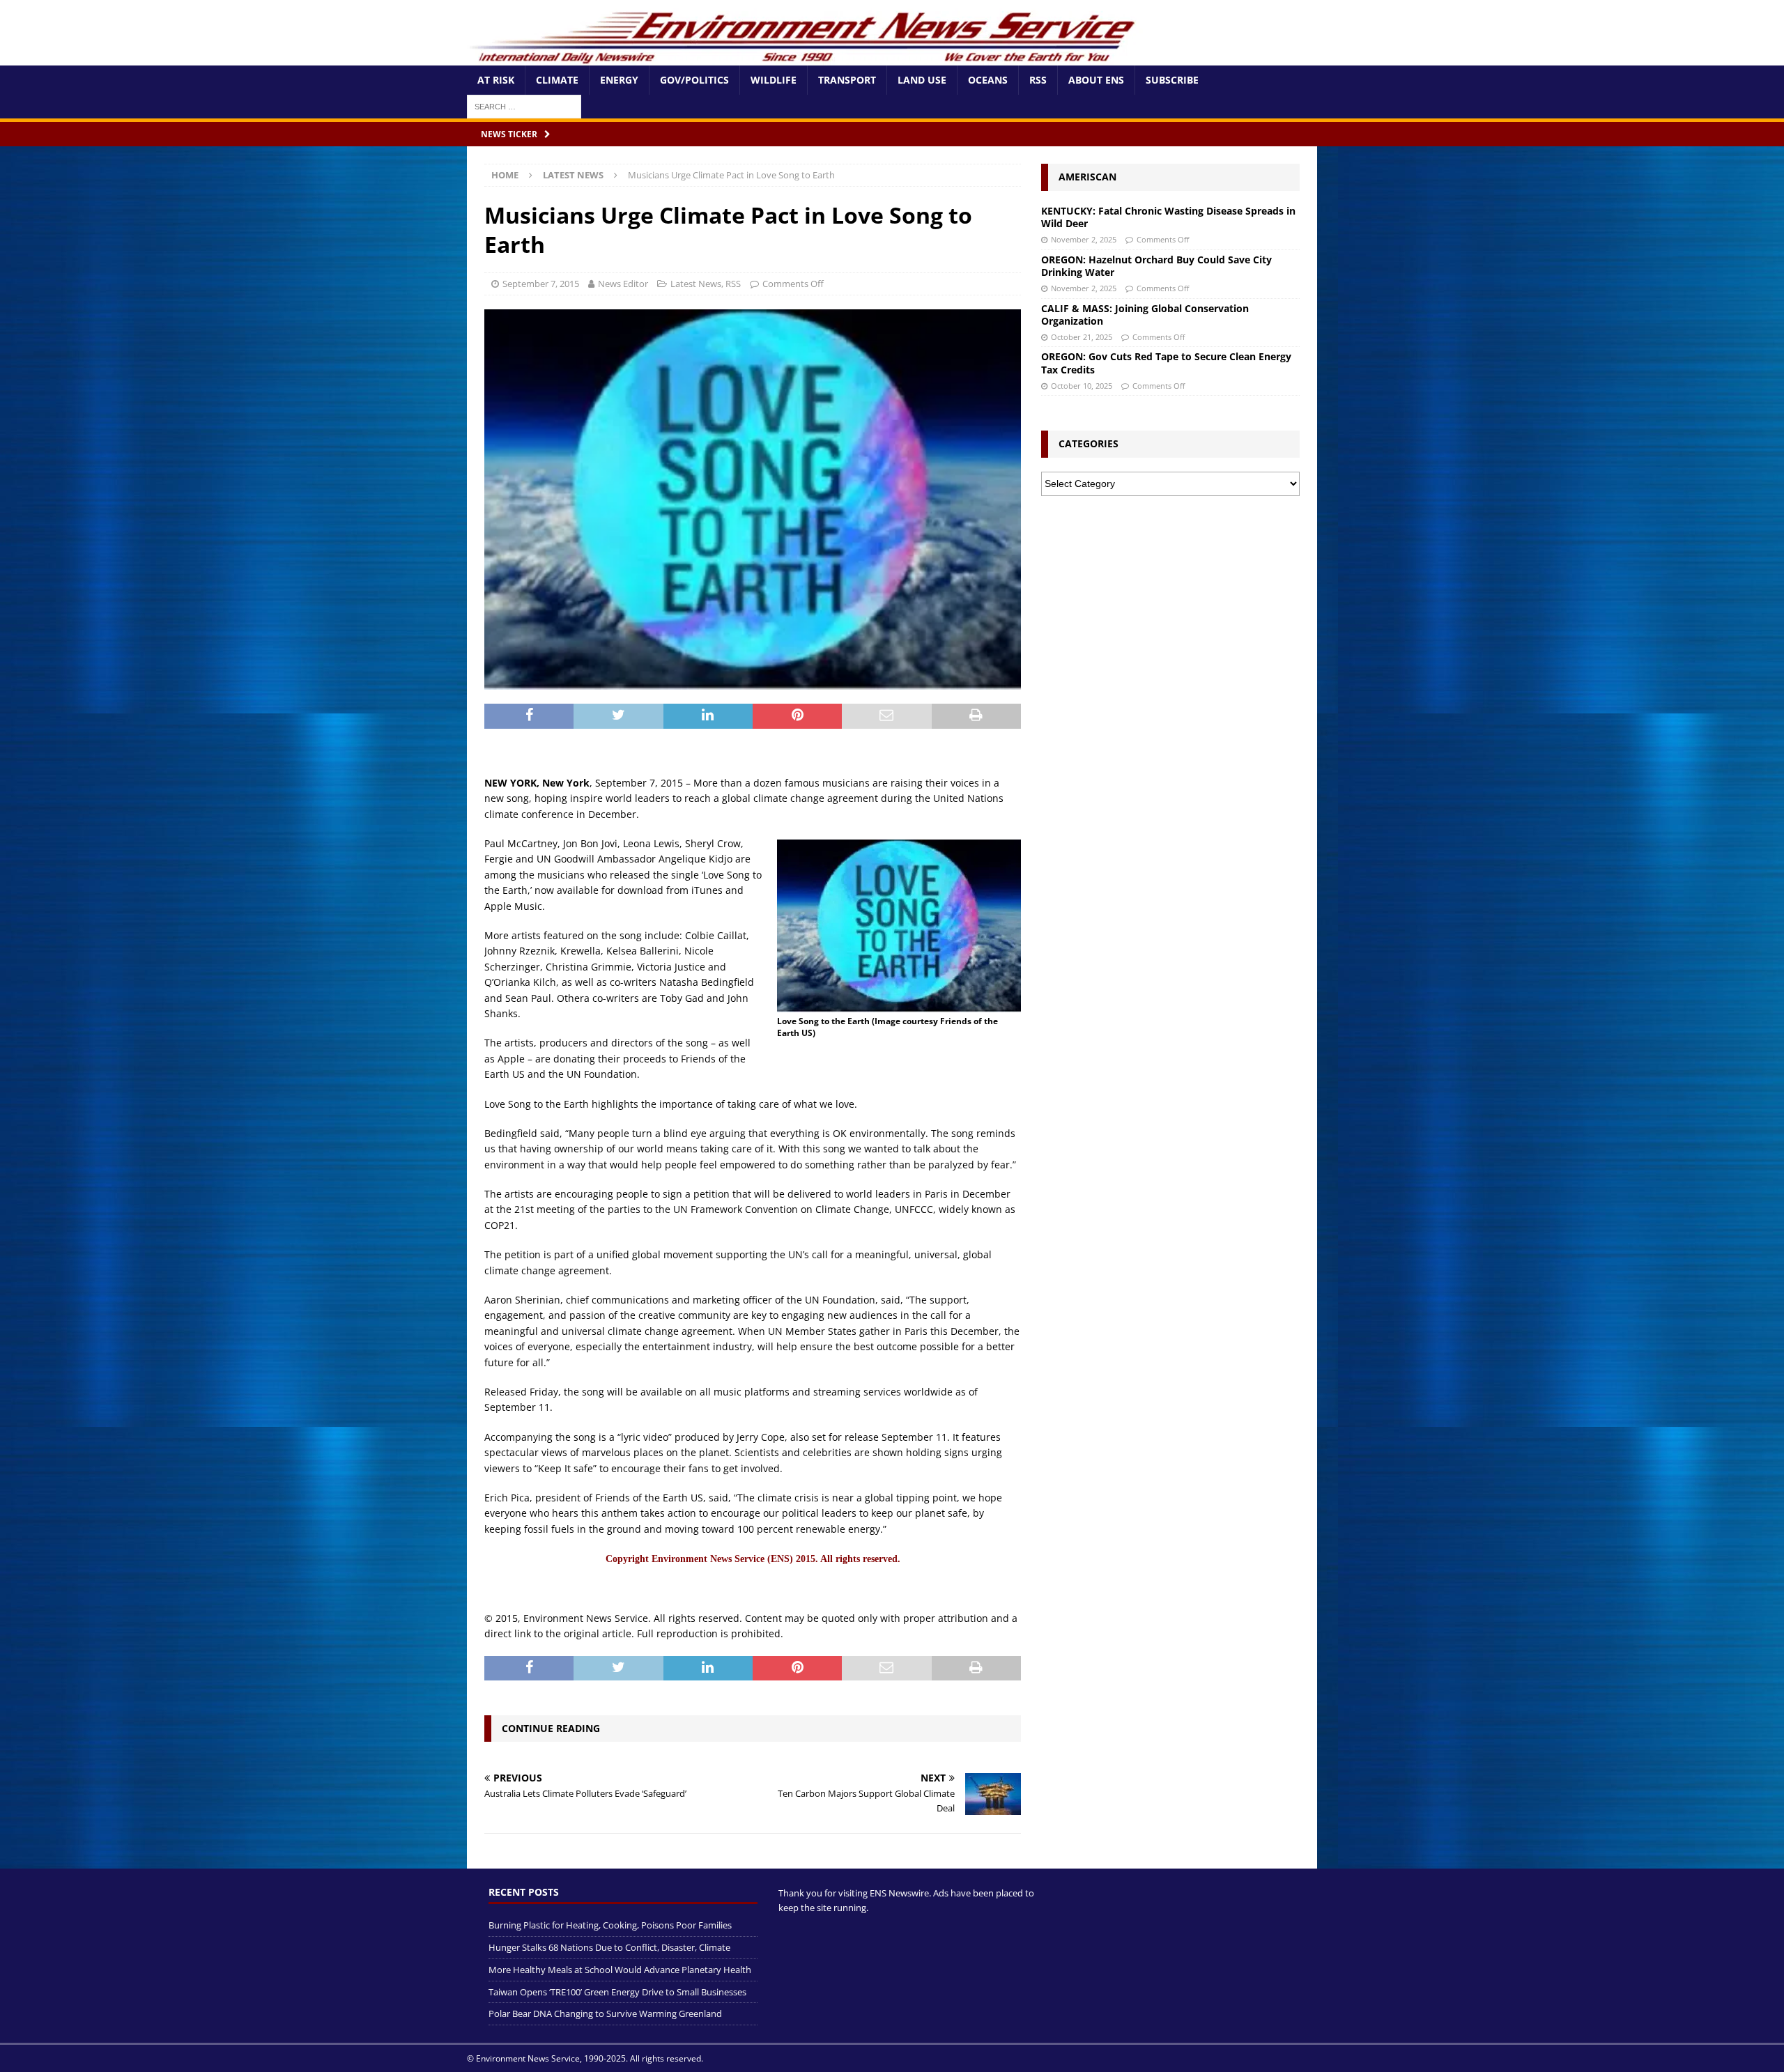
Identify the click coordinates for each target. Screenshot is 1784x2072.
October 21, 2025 (1082, 337)
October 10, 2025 (1082, 386)
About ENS (1096, 80)
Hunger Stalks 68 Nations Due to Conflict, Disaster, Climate (609, 1947)
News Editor (623, 284)
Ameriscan (1087, 177)
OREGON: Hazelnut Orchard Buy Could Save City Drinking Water (1156, 266)
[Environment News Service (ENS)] (805, 57)
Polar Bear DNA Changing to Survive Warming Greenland (605, 2013)
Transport (847, 80)
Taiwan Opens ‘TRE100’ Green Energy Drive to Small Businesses (617, 1992)
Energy (619, 80)
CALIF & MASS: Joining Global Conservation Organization (1145, 315)
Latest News (696, 284)
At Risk (496, 80)
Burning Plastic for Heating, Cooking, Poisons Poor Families (610, 1925)
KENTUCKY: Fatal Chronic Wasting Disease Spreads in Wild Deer (1168, 217)
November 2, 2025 (1084, 239)
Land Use (922, 80)
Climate (557, 80)
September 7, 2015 (541, 284)
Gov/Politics (694, 80)
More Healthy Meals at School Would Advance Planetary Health (620, 1970)
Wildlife (774, 80)
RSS (1038, 80)
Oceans (988, 80)
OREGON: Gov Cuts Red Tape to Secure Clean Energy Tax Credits (1166, 363)
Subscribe (1172, 80)
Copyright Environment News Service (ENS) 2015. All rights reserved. (753, 1559)
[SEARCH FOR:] (524, 106)
